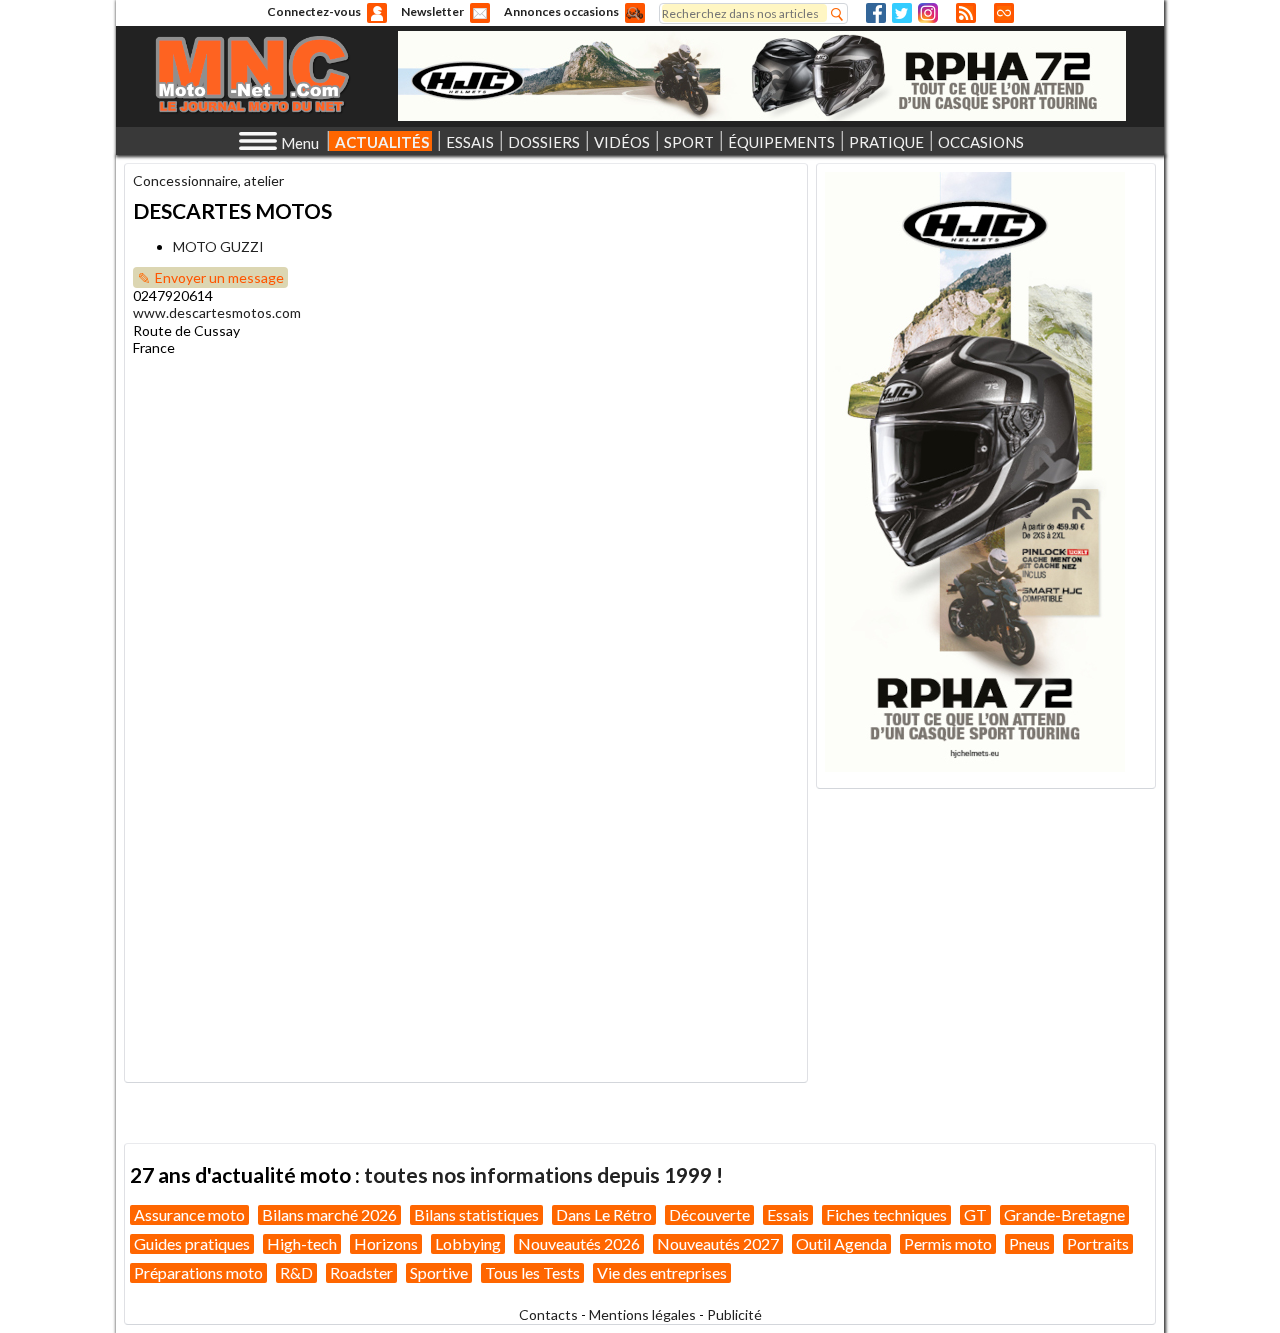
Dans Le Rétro (604, 1214)
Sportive (439, 1272)
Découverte (709, 1214)
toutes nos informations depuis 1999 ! (543, 1174)
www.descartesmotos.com (217, 312)
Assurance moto (189, 1214)
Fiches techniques (886, 1214)
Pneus (1029, 1243)
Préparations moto (198, 1272)
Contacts (548, 1314)
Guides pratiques (192, 1243)
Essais (788, 1214)
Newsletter (432, 11)
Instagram (928, 13)
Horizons (386, 1243)
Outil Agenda (841, 1243)
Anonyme (377, 13)
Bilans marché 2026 (329, 1214)
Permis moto (948, 1243)
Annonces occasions (561, 11)
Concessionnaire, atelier (208, 180)
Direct (1004, 13)
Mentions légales (642, 1314)
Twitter (902, 13)
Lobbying (468, 1243)
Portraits (1098, 1243)
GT (975, 1214)
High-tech (302, 1243)
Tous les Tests (532, 1272)
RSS (966, 13)
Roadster (361, 1272)
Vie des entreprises (662, 1272)
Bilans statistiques (476, 1214)
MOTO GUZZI (218, 246)
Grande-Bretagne (1064, 1214)
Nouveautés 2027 (718, 1243)
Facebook (876, 13)
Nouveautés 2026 (579, 1243)
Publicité (734, 1314)
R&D (296, 1272)
